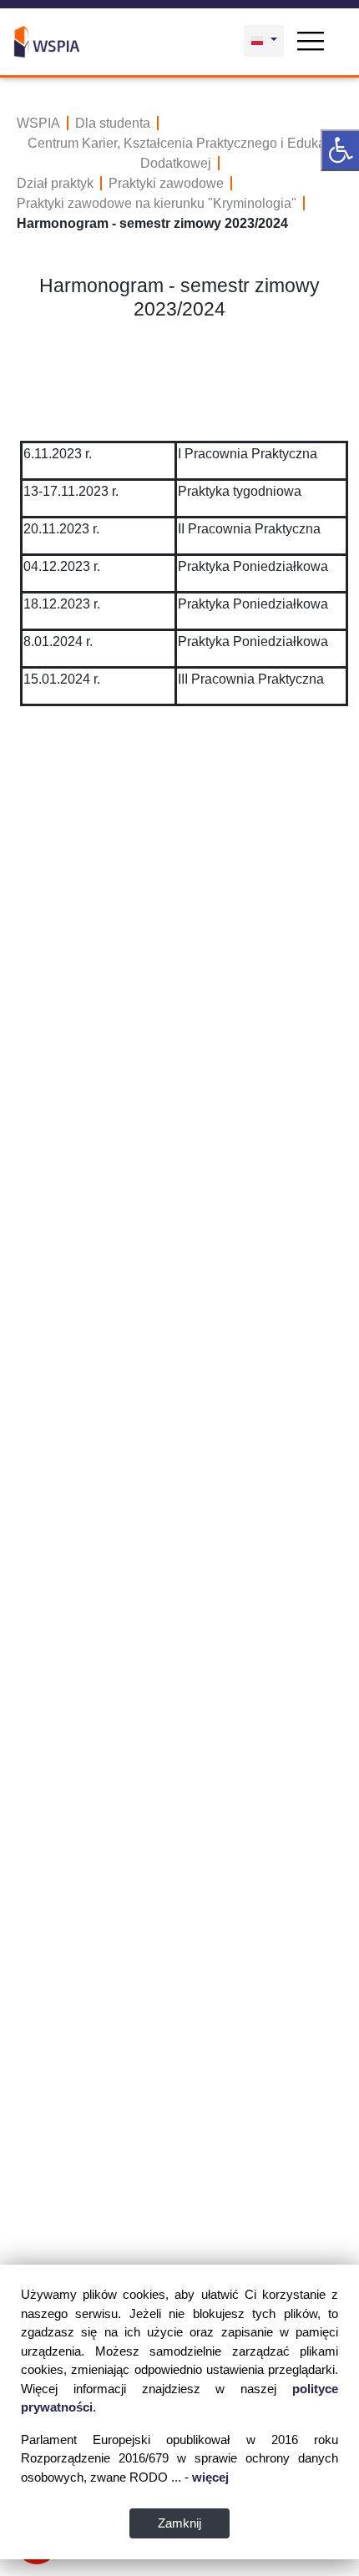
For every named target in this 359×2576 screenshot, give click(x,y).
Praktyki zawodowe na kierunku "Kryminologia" (157, 203)
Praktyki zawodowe (166, 183)
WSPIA (38, 123)
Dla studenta (113, 123)
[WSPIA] (47, 40)
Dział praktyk (55, 183)
